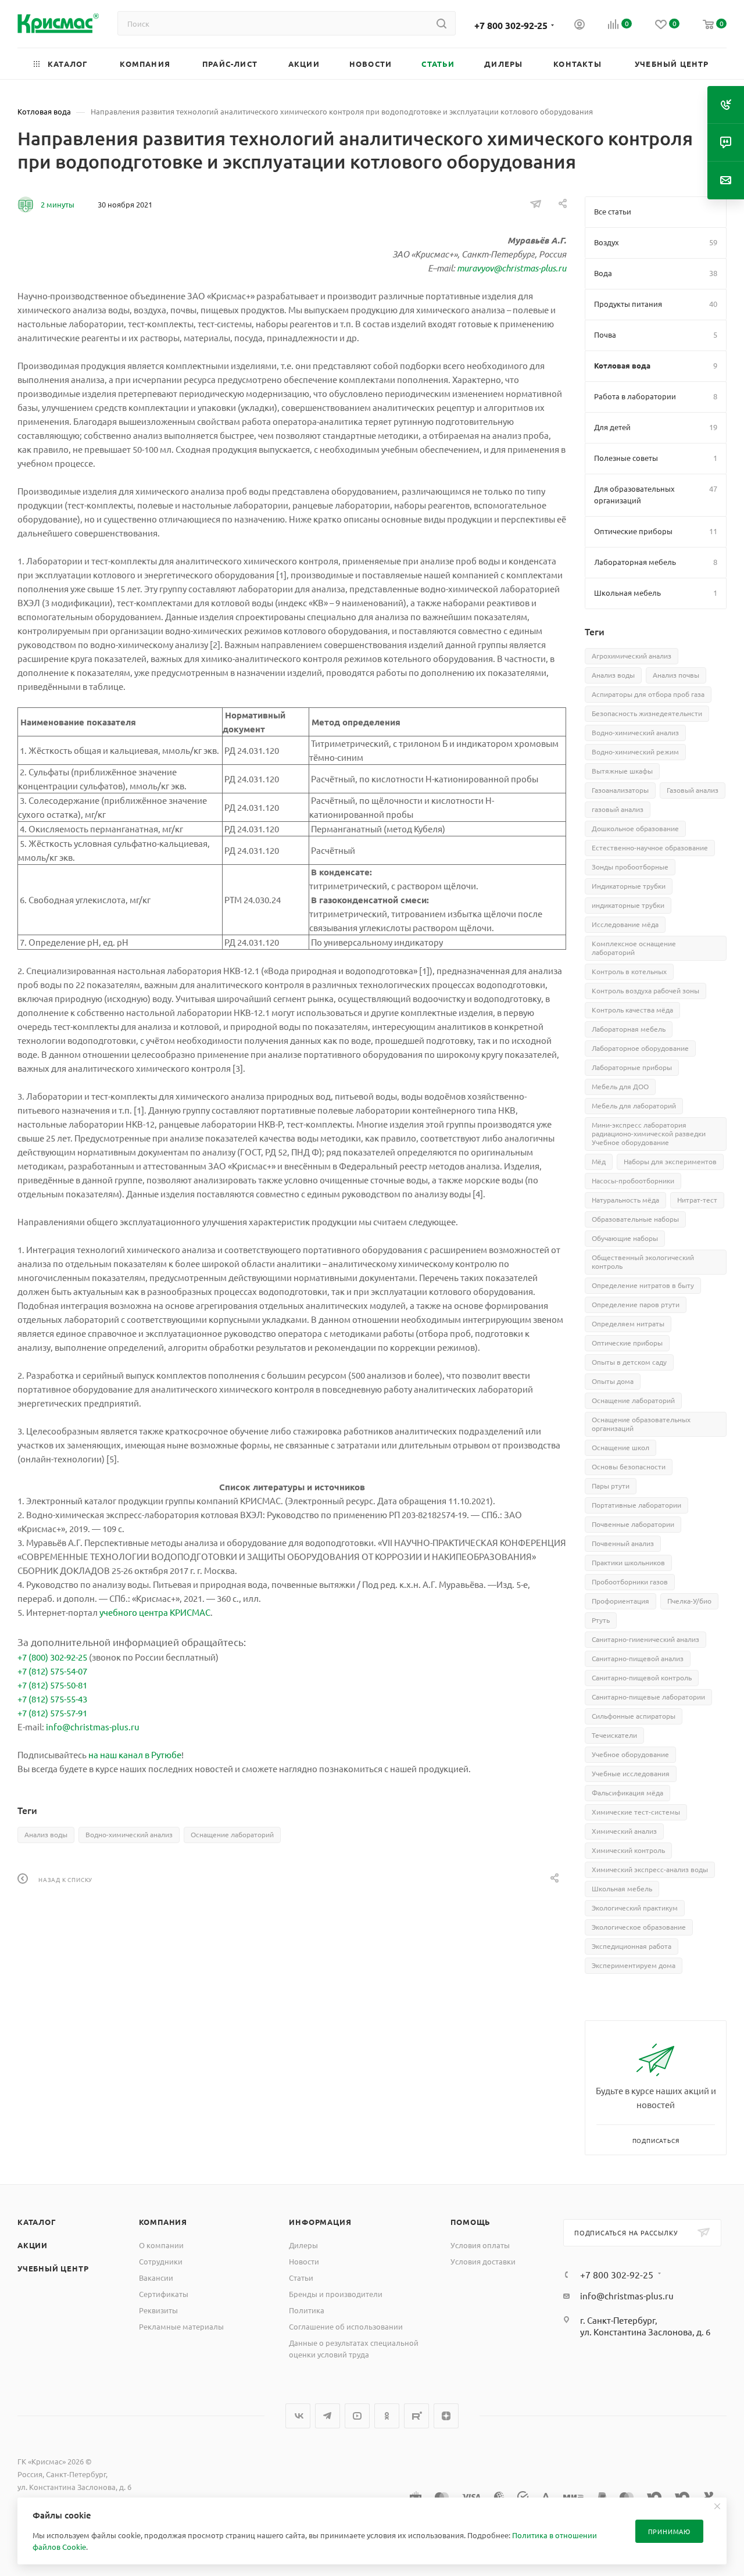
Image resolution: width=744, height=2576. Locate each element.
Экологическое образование (639, 1927)
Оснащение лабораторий (232, 1834)
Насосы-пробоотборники (633, 1180)
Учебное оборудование (630, 1754)
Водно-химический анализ (129, 1834)
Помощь (471, 2222)
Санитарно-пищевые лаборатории (648, 1697)
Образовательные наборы (635, 1219)
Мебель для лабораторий (634, 1105)
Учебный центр (53, 2268)
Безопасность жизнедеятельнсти (647, 713)
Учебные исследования (631, 1773)
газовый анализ (618, 809)
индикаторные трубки (628, 905)
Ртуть (601, 1620)
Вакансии (156, 2278)
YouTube (357, 2416)
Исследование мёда (625, 924)
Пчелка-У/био (689, 1601)
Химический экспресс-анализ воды (650, 1869)
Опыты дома (613, 1381)
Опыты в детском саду (629, 1362)
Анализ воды (46, 1834)
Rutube (416, 2416)
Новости (304, 2261)
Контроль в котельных (629, 971)
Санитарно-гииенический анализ (645, 1639)
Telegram (328, 2416)
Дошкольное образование (635, 828)
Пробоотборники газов (630, 1582)
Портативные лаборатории (636, 1505)
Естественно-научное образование (650, 847)
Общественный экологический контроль (643, 1262)
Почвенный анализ (623, 1543)
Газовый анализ (693, 790)
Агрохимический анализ (632, 656)
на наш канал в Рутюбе (135, 1754)
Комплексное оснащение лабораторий (634, 948)
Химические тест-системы (636, 1812)
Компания (163, 2222)
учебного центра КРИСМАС (155, 1612)
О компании (161, 2245)
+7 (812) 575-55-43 (52, 1699)
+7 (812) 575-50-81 (52, 1685)
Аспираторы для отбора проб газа (648, 694)
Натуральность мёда (625, 1200)
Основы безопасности (629, 1466)
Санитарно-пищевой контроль (642, 1677)
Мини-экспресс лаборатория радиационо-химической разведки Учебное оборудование (649, 1133)
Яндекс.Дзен (446, 2416)
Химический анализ (624, 1831)
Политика (307, 2310)
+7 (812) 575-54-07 (52, 1671)
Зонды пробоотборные (630, 867)
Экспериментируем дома (634, 1965)
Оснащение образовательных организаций (641, 1424)
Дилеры (303, 2245)
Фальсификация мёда (627, 1793)
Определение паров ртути (636, 1304)
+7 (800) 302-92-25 (52, 1657)
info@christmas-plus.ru (93, 1727)
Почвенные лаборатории (633, 1524)
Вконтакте (298, 2416)
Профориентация (620, 1601)
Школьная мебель (622, 1888)
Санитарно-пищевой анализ (638, 1658)
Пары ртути (611, 1486)
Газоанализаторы (620, 790)
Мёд (599, 1161)
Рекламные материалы (181, 2326)
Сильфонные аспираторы (634, 1716)
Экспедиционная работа (632, 1946)
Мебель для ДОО (620, 1086)
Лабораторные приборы (632, 1067)
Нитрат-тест (697, 1200)
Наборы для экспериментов (670, 1161)
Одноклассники (387, 2416)
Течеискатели (614, 1735)
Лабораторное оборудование (640, 1048)
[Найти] (441, 23)
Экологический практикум (635, 1908)
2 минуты (58, 204)
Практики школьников (628, 1562)
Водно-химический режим (635, 752)
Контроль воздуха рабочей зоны (645, 990)
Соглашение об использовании (346, 2326)
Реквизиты (158, 2310)
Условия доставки (483, 2261)
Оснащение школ (620, 1447)
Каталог (37, 2222)
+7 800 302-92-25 (511, 25)
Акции (33, 2245)
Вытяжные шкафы (622, 771)
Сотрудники (161, 2261)
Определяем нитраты (628, 1323)
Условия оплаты (480, 2245)
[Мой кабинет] (580, 26)
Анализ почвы (676, 675)
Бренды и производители (336, 2294)
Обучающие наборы (625, 1238)
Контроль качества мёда (632, 1010)
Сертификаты (164, 2294)
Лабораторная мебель (629, 1029)
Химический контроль (628, 1850)
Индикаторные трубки (629, 886)
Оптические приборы (627, 1343)
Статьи (301, 2278)
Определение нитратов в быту (643, 1285)
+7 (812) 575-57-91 (52, 1713)
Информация (320, 2222)
